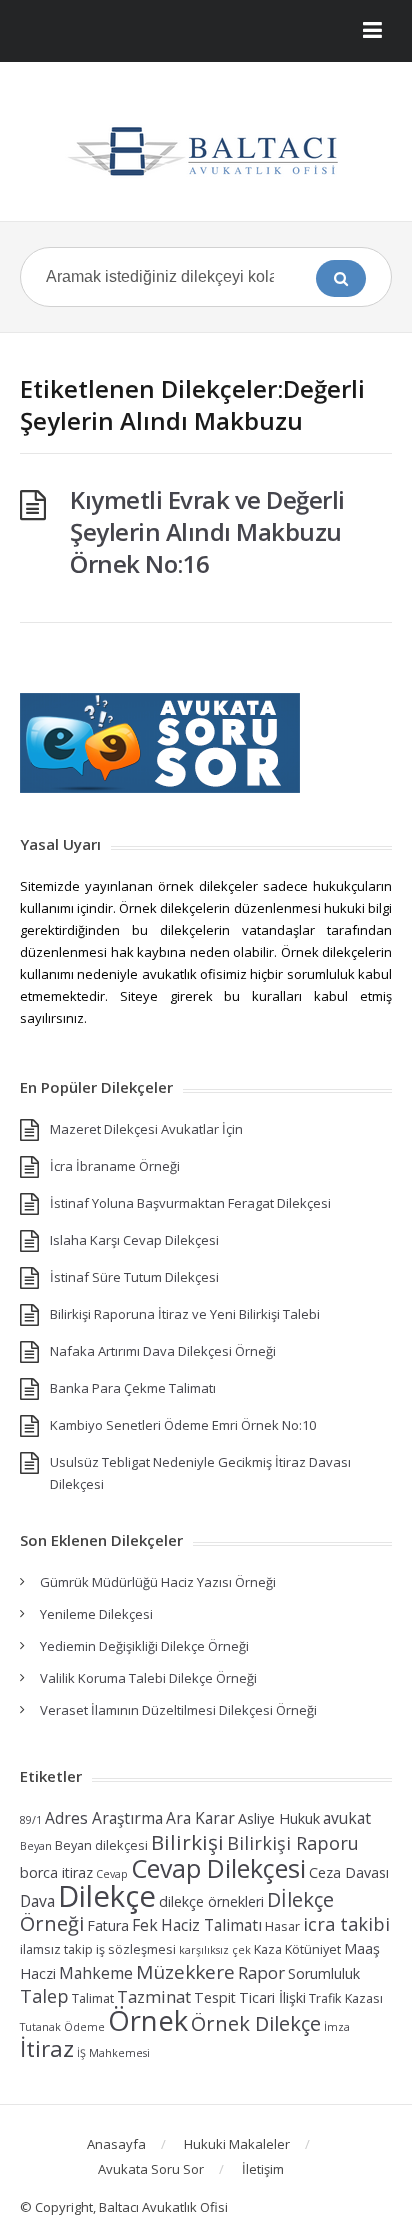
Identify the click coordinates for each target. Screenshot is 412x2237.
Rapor (261, 1972)
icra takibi (346, 1924)
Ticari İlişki (272, 1997)
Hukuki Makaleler (237, 2144)
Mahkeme (96, 1973)
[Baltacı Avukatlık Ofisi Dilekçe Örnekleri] (206, 149)
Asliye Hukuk (279, 1818)
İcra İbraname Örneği (115, 1166)
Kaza (268, 1949)
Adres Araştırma (104, 1818)
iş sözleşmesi (136, 1949)
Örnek (148, 2020)
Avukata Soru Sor (151, 2169)
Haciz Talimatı (211, 1925)
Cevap (112, 1874)
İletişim (263, 2169)
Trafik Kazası (346, 1998)
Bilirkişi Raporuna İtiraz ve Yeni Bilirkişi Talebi (185, 1314)
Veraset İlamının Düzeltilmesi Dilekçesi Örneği (178, 1710)
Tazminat (154, 1996)
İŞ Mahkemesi (113, 2053)
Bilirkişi (187, 1842)
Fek (145, 1925)
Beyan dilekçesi (101, 1845)
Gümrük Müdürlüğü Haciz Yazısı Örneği (158, 1582)
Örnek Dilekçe (256, 2023)
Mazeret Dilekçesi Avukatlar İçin (146, 1129)
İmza (337, 2027)
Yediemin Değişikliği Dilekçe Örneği (144, 1646)
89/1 (31, 1820)
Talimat (93, 1998)
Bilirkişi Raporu (293, 1843)
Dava (37, 1901)
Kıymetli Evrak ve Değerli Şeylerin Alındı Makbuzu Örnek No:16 (207, 531)
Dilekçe (107, 1896)
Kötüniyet (313, 1949)
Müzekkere (185, 1972)
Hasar (282, 1926)
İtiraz (47, 2048)
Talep (44, 1996)
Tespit (215, 1997)
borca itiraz (56, 1872)
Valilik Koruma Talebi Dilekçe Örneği (148, 1678)
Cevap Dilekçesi (218, 1868)
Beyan (36, 1846)
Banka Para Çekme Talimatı (133, 1388)
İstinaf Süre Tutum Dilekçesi (134, 1277)
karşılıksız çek (215, 1950)
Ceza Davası (349, 1872)
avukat (347, 1818)
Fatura (108, 1925)
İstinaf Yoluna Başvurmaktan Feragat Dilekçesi (190, 1203)
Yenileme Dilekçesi (96, 1614)
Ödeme (84, 2027)
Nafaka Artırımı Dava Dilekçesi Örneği (163, 1351)
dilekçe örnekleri (211, 1901)
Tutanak (40, 2027)
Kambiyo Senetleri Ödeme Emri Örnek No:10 (183, 1425)
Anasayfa (116, 2144)
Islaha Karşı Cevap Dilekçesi (134, 1240)
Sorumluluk (324, 1973)
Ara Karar (200, 1818)
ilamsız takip (56, 1949)
